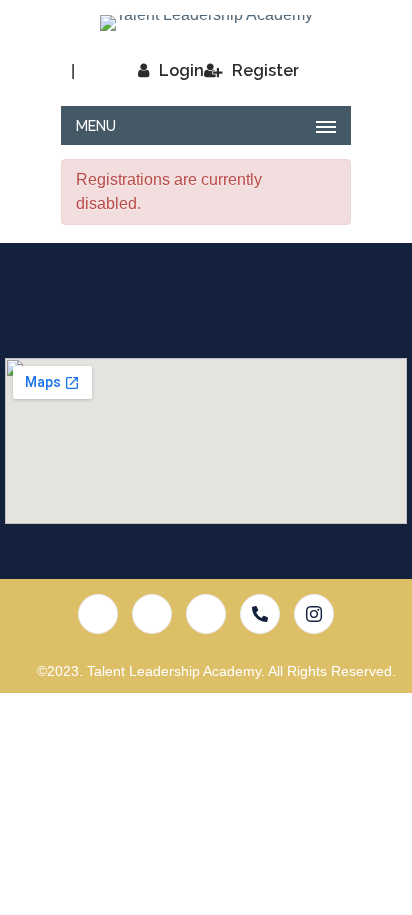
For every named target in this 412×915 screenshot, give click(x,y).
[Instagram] (314, 614)
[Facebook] (98, 614)
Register (265, 70)
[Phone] (260, 614)
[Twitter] (152, 614)
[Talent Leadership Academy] (206, 23)
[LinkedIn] (206, 614)
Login (181, 70)
